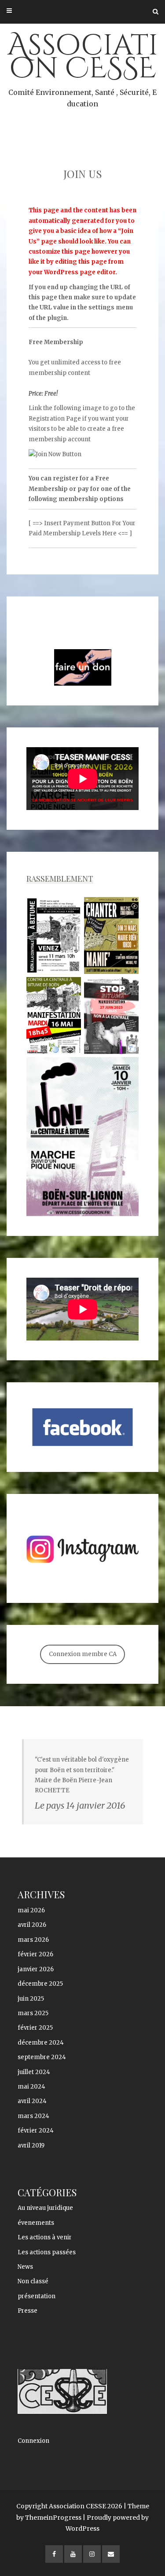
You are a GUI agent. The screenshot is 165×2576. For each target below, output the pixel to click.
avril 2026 (32, 1925)
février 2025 (35, 2028)
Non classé (33, 2281)
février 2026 (35, 1954)
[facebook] (54, 2554)
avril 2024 (32, 2101)
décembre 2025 (40, 1984)
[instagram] (92, 2554)
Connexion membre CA (83, 1654)
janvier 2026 (36, 1969)
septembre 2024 (42, 2057)
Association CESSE (83, 67)
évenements (36, 2223)
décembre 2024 (41, 2043)
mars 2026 (33, 1940)
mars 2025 (33, 2013)
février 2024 (36, 2131)
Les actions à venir (45, 2237)
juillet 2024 (34, 2072)
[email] (111, 2554)
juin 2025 (31, 1999)
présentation (37, 2296)
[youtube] (73, 2554)
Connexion (33, 2441)
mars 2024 (33, 2116)
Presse (27, 2311)
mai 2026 (31, 1910)
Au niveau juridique (45, 2208)
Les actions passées (47, 2252)
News (25, 2267)
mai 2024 (31, 2087)
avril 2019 (31, 2145)
